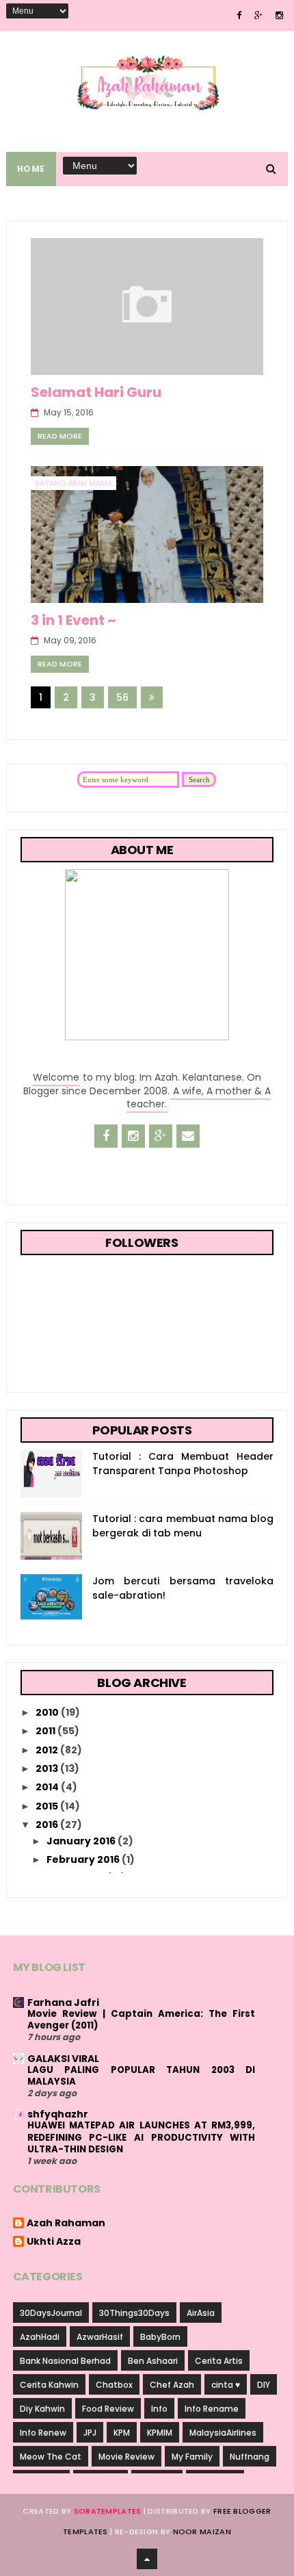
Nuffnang (250, 2457)
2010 (48, 1712)
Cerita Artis (219, 2361)
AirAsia (201, 2313)
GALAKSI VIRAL (63, 2059)
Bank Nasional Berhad (65, 2361)
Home (31, 169)
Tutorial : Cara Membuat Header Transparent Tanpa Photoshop (183, 1464)
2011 (46, 1731)
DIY (264, 2385)
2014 (48, 1787)
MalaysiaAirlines (223, 2433)
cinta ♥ (226, 2385)
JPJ (90, 2433)
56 (122, 697)
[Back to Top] (147, 2559)
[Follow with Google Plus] (161, 1136)
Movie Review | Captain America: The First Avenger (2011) (142, 2020)
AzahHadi (40, 2337)
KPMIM (160, 2433)
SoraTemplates (108, 2511)
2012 (48, 1750)
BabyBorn (160, 2337)
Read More (60, 436)
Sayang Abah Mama (73, 483)
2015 (48, 1806)
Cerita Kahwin (49, 2385)
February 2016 (84, 1859)
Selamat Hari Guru (96, 392)
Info (159, 2409)
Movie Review (126, 2457)
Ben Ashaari (153, 2361)
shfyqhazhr (58, 2114)
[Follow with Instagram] (133, 1136)
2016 (48, 1825)
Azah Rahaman (66, 2224)
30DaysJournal (51, 2313)
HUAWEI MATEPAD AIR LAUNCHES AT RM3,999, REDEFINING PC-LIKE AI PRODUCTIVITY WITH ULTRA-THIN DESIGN (142, 2137)
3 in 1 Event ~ (73, 620)
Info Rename (212, 2409)
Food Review (108, 2409)
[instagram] (279, 15)
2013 (48, 1768)
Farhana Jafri (63, 2002)
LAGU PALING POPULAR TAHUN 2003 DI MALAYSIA (142, 2076)
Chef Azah (172, 2385)
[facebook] (239, 15)
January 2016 (82, 1841)
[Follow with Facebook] (106, 1136)
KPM (122, 2433)
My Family (192, 2457)
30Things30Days (134, 2313)
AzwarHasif (100, 2337)
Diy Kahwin (42, 2409)
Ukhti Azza (54, 2242)
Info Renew (43, 2433)
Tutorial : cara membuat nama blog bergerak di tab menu (183, 1526)
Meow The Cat (51, 2457)
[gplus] (258, 15)
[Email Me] (188, 1136)
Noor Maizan (202, 2532)
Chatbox (114, 2385)
